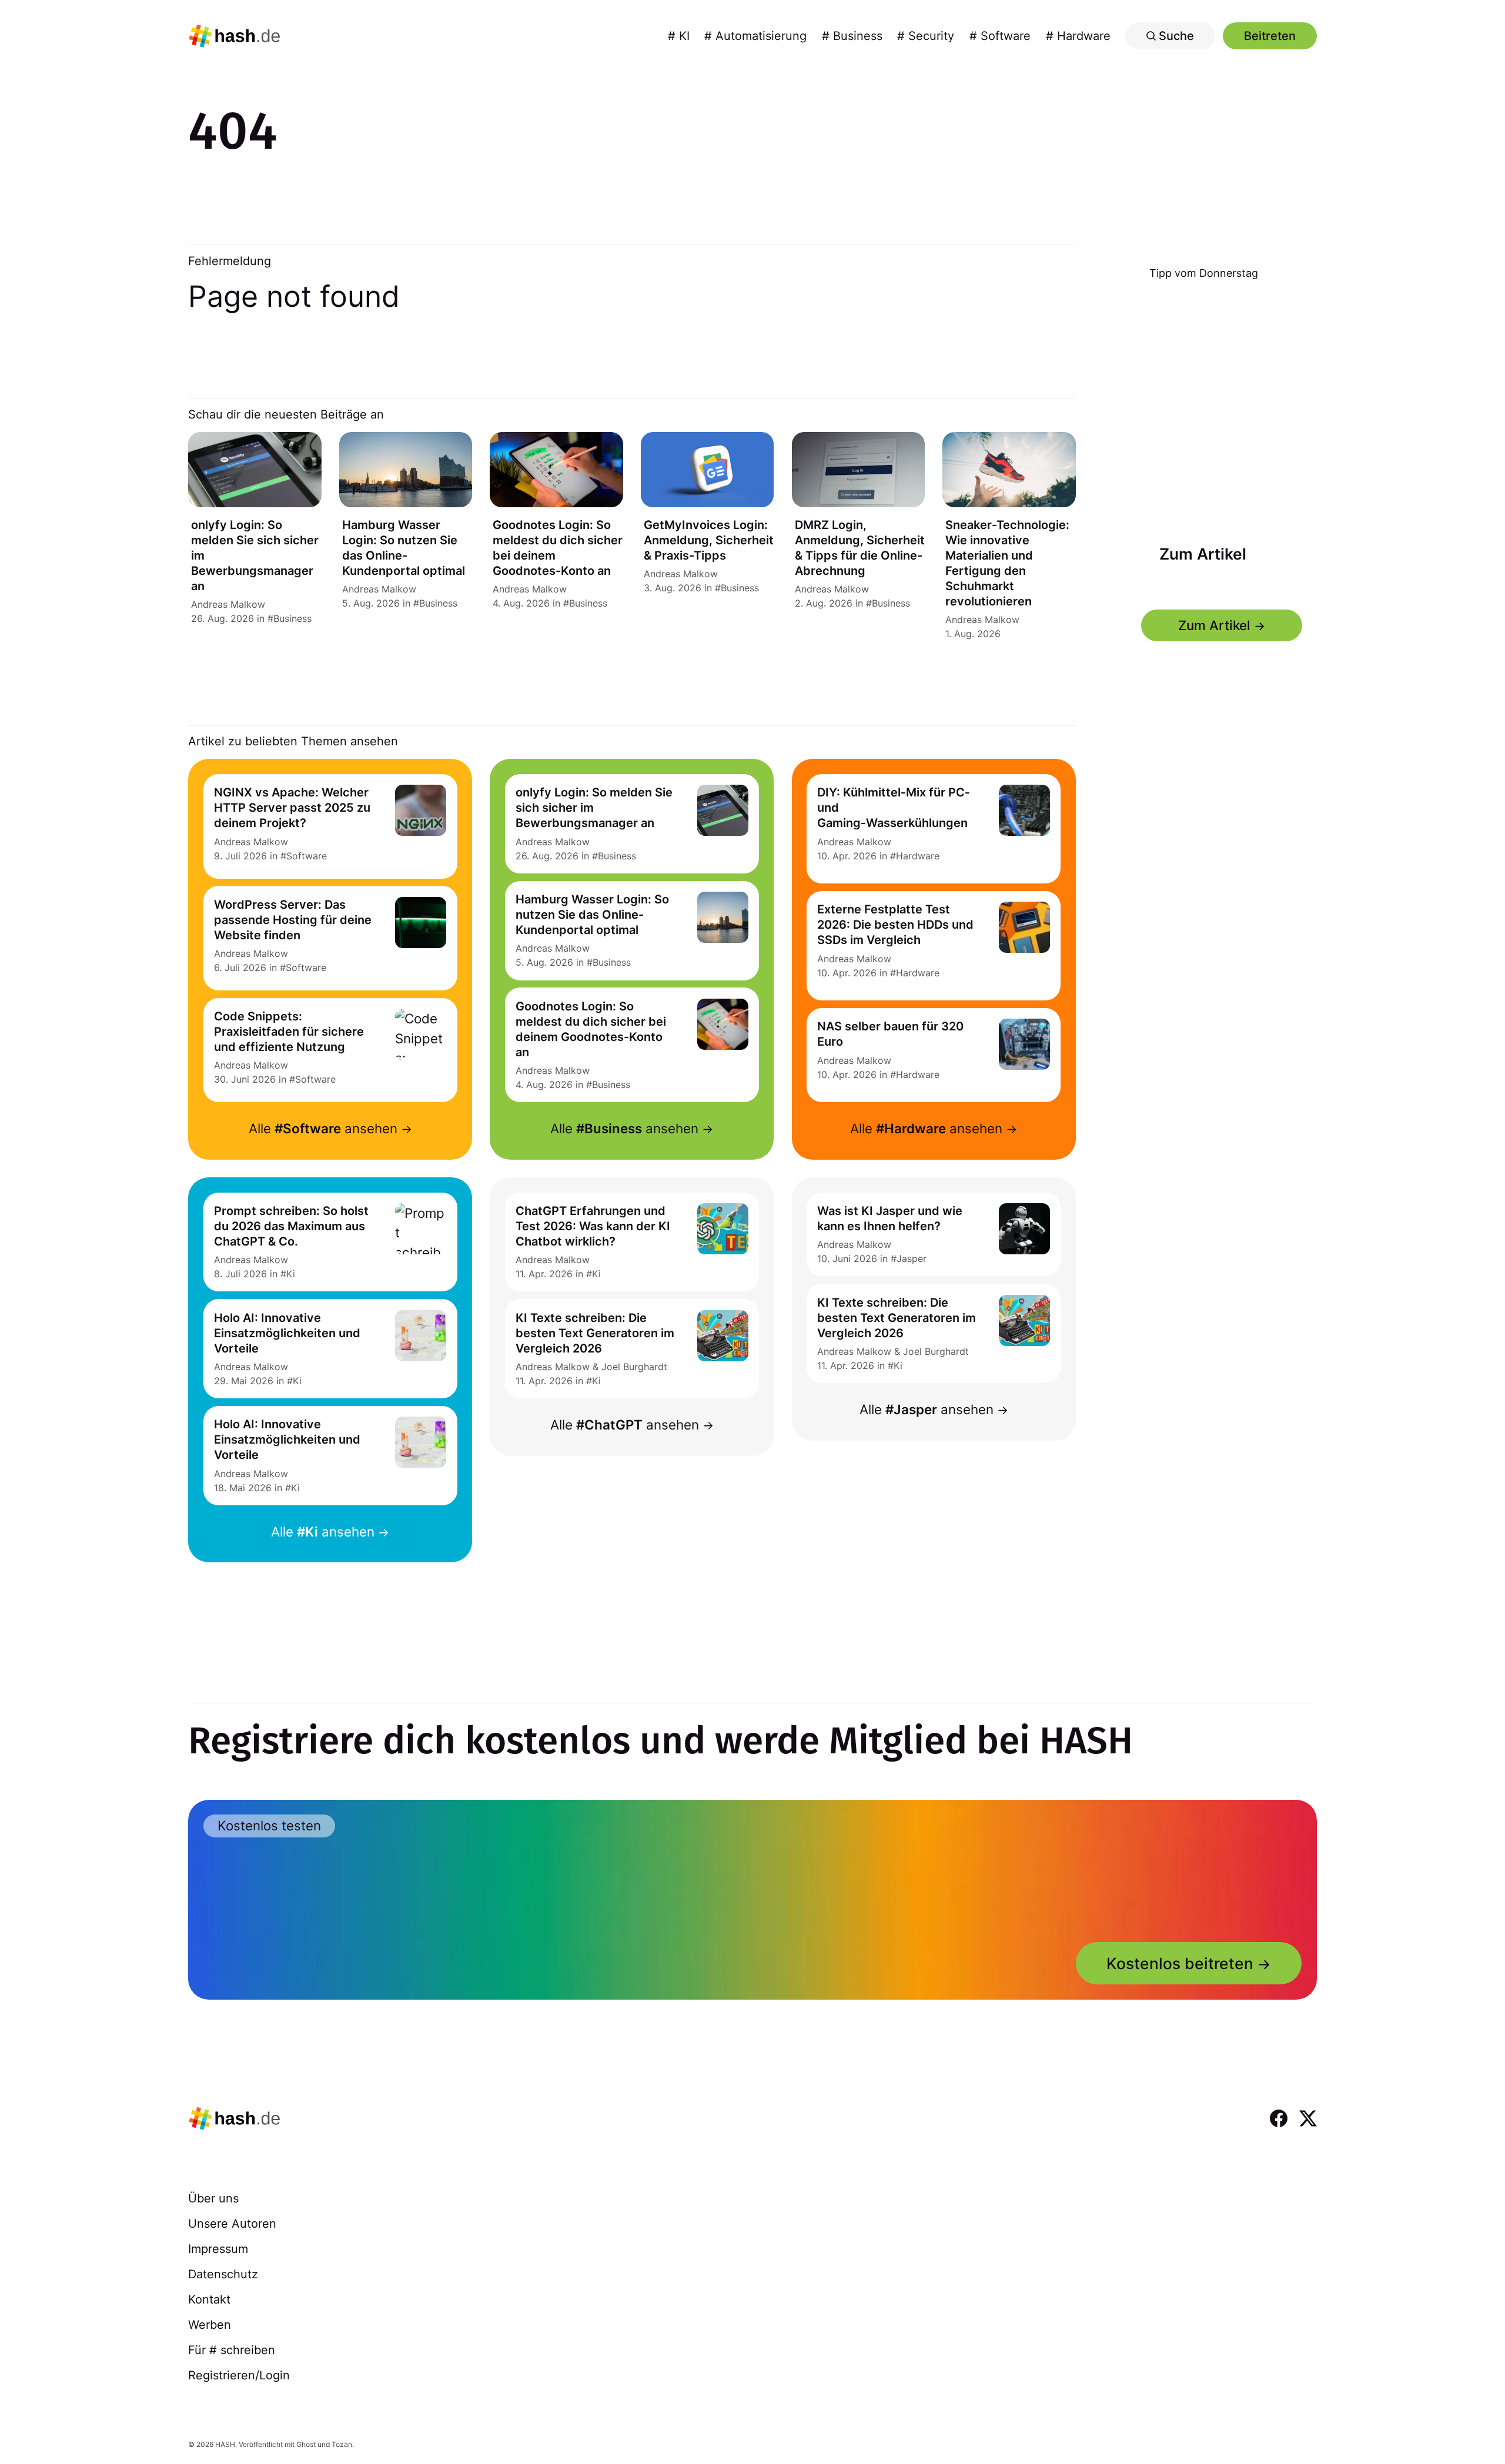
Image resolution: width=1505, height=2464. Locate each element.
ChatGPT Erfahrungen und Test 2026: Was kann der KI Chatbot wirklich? (593, 1226)
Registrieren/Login (239, 2375)
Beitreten (1270, 36)
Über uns (213, 2198)
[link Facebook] (1279, 2118)
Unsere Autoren (232, 2224)
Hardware (918, 856)
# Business (852, 36)
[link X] (1308, 2118)
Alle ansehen (323, 1128)
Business (292, 618)
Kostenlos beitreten (1180, 1963)
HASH (225, 2444)
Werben (210, 2325)
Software (307, 856)
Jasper (912, 1258)
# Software (1000, 36)
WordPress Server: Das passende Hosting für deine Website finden (293, 920)
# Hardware (1078, 36)
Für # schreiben (232, 2350)
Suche (1175, 36)
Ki (291, 1274)
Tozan (342, 2444)
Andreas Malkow (228, 604)
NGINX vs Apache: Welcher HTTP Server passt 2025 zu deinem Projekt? (292, 808)
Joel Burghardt (634, 1367)
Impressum (218, 2249)
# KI (679, 36)
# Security (926, 36)
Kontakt (209, 2299)
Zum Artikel (1202, 553)
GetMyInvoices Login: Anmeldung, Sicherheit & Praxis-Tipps (709, 540)
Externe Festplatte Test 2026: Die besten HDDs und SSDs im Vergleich (895, 925)
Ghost (306, 2444)
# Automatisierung (755, 36)
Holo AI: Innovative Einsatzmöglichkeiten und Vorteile (287, 1333)
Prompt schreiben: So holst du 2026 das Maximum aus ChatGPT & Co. (291, 1226)
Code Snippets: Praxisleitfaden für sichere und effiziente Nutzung (289, 1032)
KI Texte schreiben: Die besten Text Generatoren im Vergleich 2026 (595, 1333)
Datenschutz (223, 2274)
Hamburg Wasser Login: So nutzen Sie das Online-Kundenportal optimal (592, 915)
